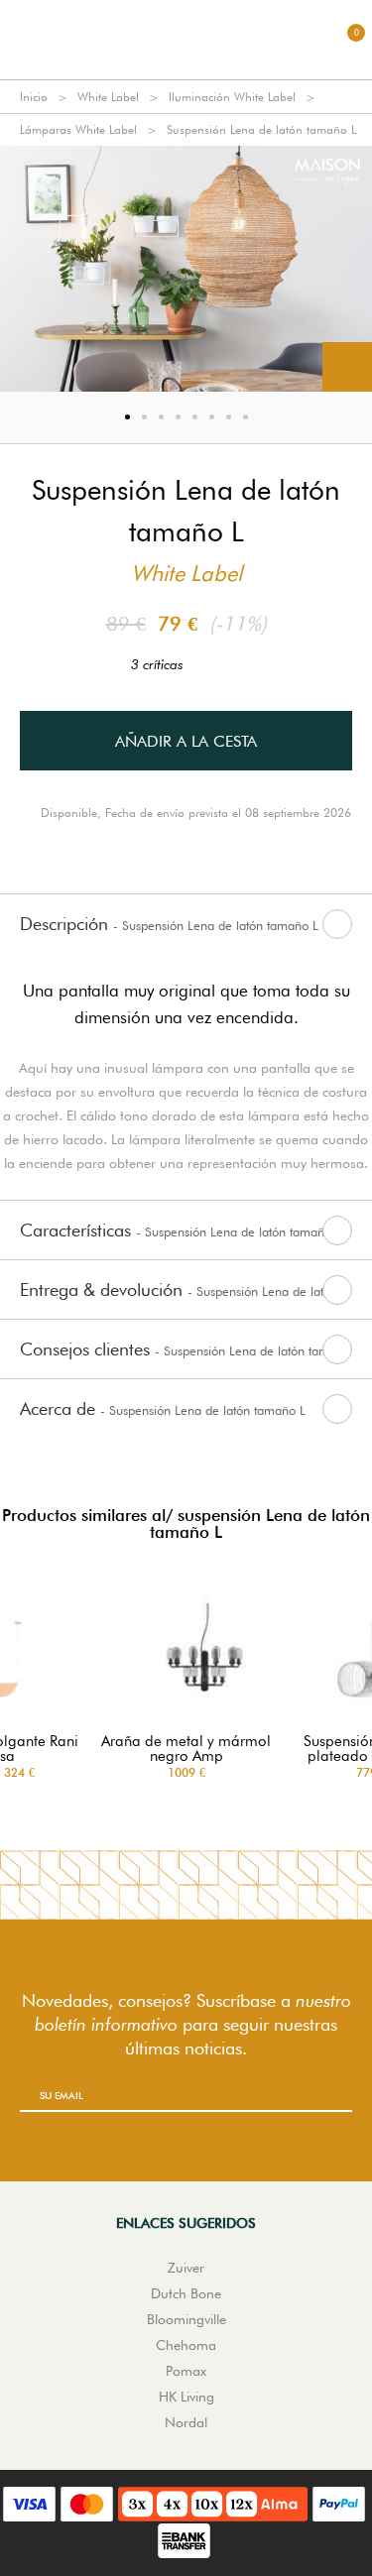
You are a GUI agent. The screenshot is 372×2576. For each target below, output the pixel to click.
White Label (108, 97)
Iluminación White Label (232, 97)
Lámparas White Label (78, 129)
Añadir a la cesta (186, 741)
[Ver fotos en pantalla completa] (347, 367)
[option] (186, 269)
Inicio (34, 97)
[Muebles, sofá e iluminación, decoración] (186, 40)
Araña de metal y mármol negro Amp (186, 1749)
